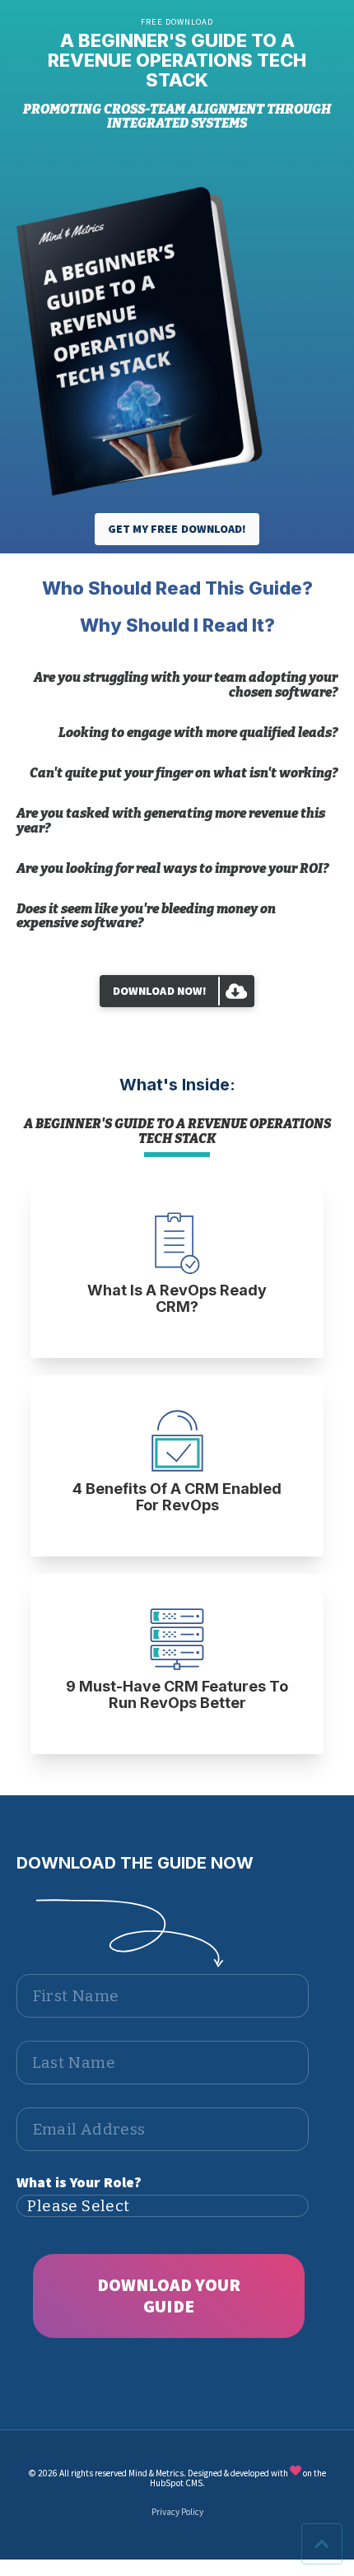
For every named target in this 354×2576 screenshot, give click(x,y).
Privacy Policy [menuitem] (177, 2512)
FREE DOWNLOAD (177, 22)
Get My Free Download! (177, 529)
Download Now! (160, 991)
